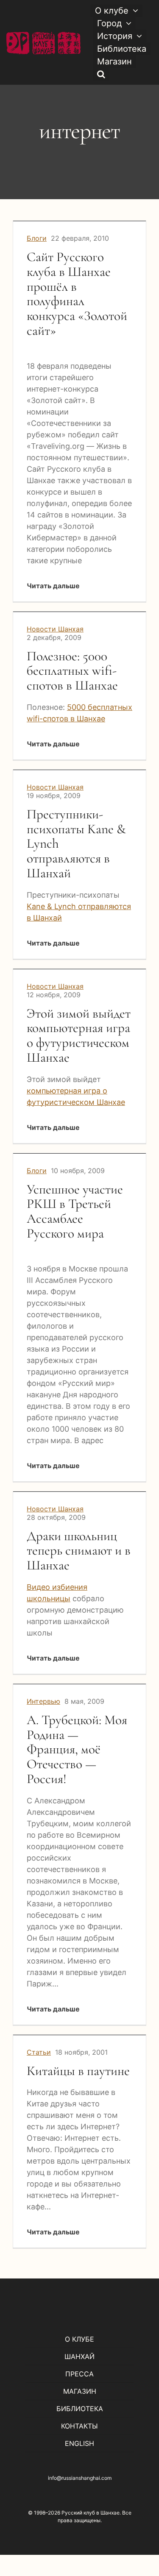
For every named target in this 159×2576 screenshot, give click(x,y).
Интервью (43, 1701)
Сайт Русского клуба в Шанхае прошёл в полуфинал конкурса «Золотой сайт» (77, 294)
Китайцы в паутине (78, 2071)
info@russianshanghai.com (80, 2478)
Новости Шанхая (55, 629)
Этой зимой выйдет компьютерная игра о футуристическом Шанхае (79, 1035)
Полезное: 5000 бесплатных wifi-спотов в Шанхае (72, 671)
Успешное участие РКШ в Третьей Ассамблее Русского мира (75, 1211)
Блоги (37, 238)
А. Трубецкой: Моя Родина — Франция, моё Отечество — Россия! (77, 1749)
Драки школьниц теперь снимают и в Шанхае (79, 1551)
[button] (101, 74)
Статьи (39, 2052)
